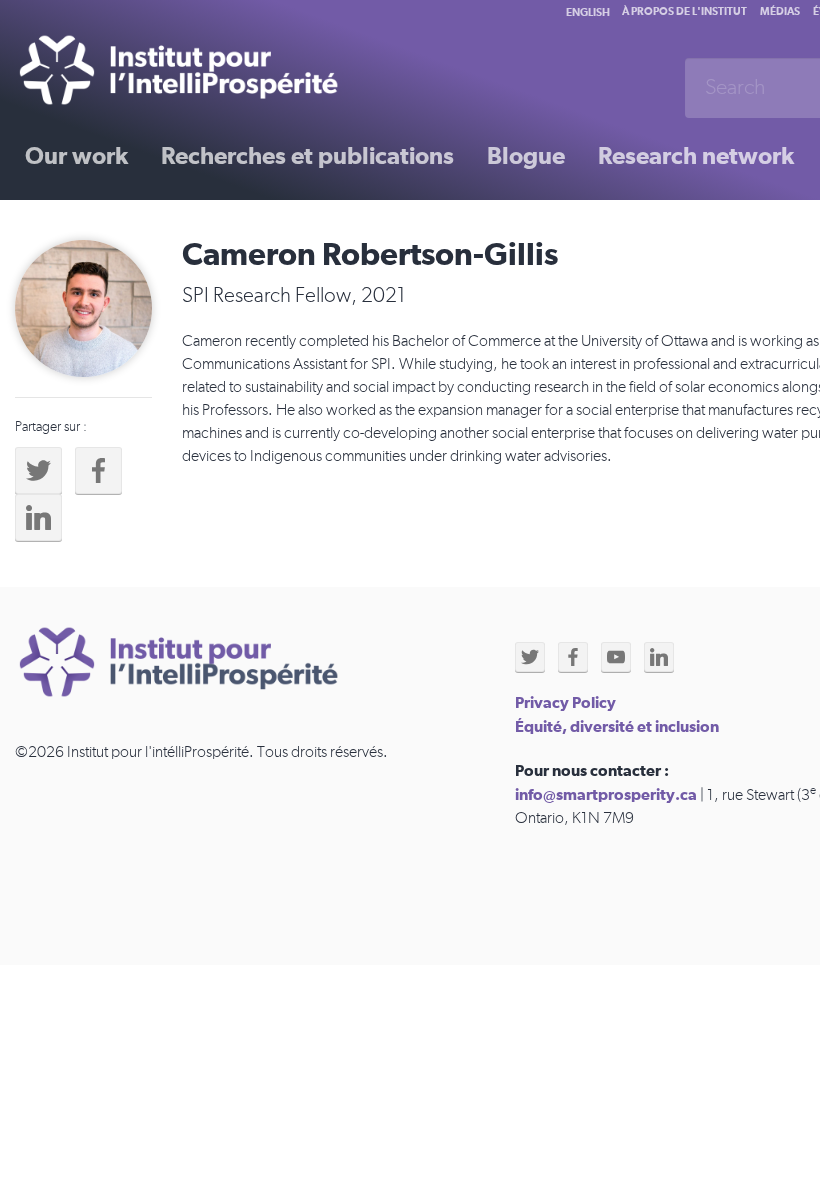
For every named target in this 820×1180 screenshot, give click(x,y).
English (588, 12)
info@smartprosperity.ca (606, 795)
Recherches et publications (307, 157)
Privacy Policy (565, 703)
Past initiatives (104, 227)
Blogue (526, 157)
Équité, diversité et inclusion (617, 727)
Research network (696, 157)
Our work (76, 157)
